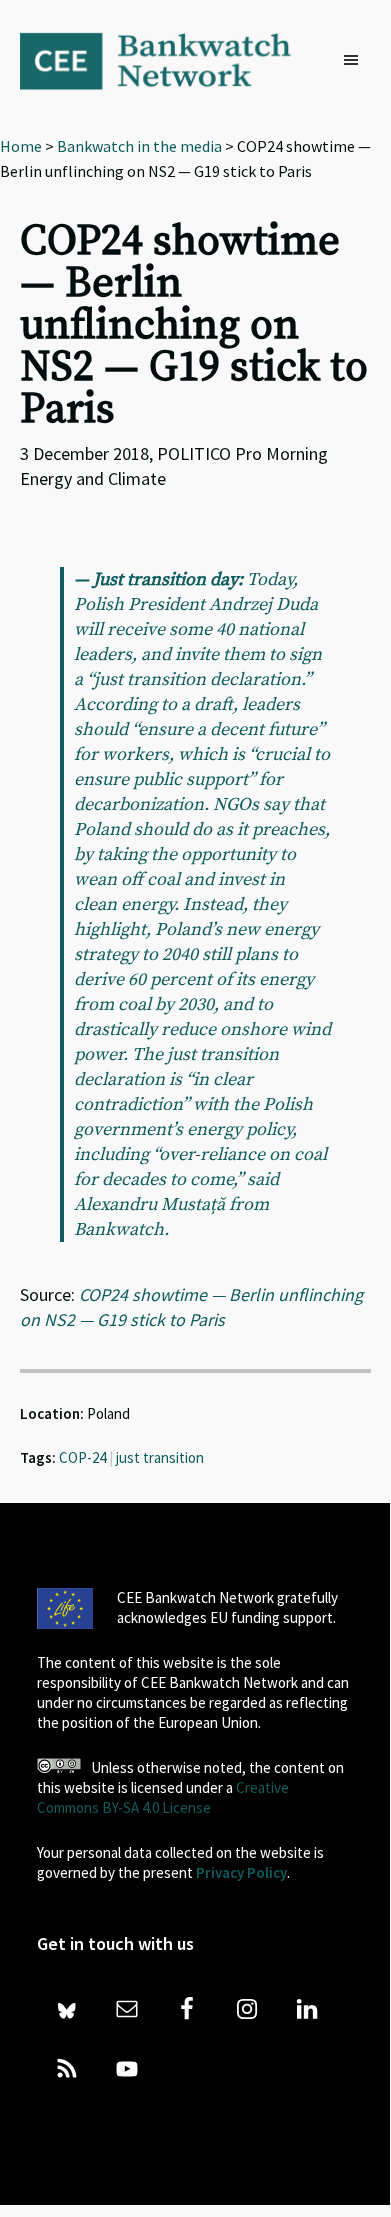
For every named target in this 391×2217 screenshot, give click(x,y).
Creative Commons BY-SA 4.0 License (163, 1797)
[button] (356, 61)
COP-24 (82, 1457)
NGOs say (251, 804)
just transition (160, 1457)
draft (213, 704)
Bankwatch (169, 60)
